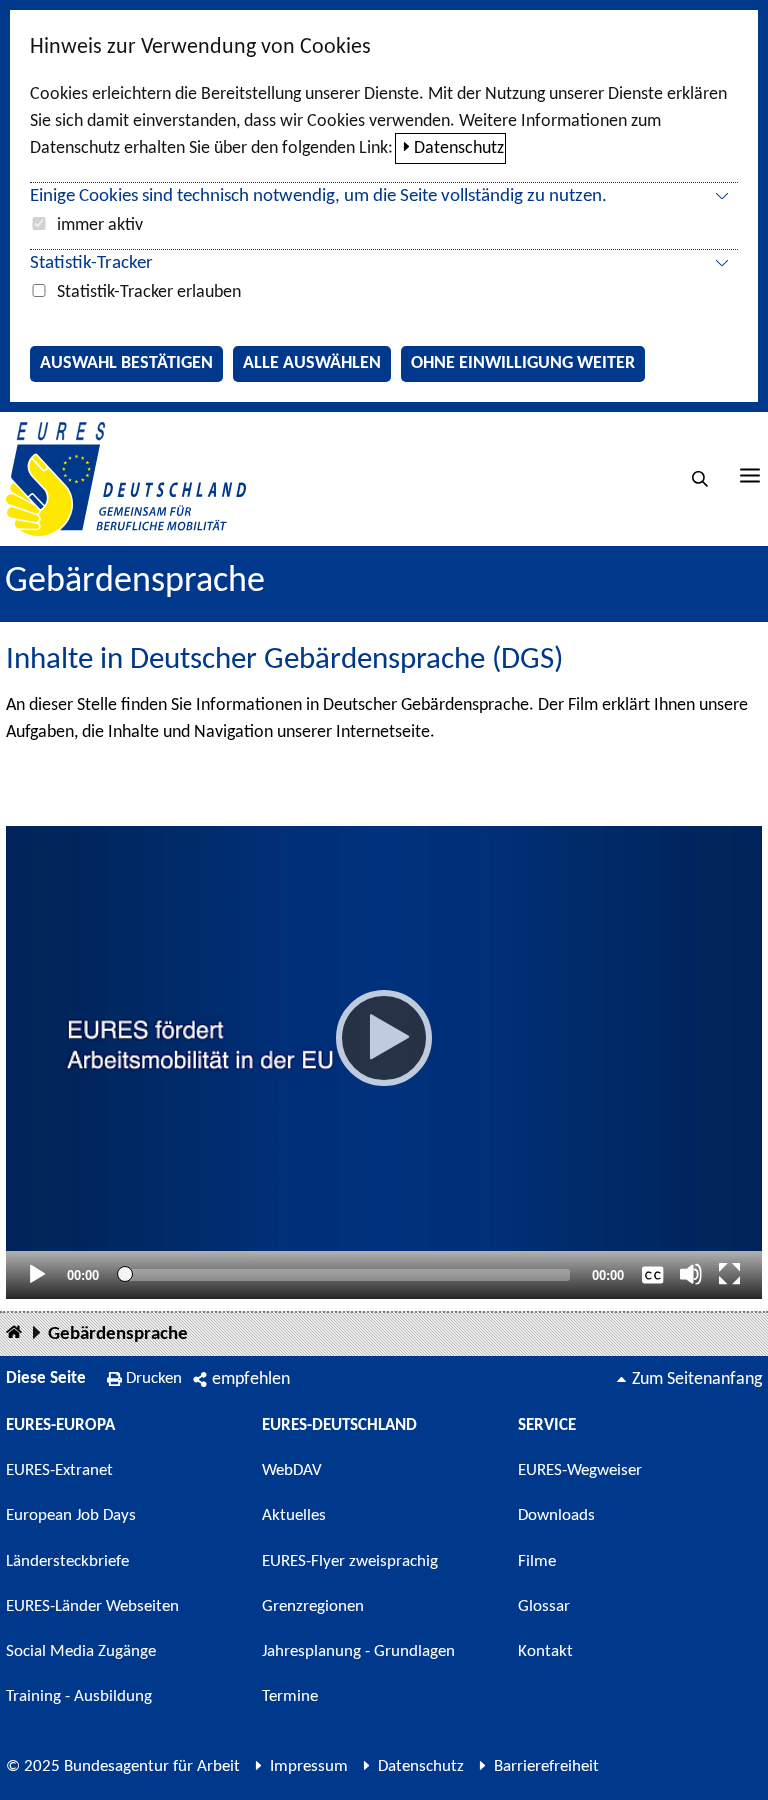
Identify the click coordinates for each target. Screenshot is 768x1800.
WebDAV (292, 1470)
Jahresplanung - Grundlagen (358, 1651)
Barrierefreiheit (546, 1766)
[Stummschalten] (691, 1274)
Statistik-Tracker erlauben (149, 292)
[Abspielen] (384, 1038)
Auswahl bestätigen (126, 363)
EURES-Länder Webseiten (92, 1606)
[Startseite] (14, 1333)
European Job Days (71, 1515)
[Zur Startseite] (126, 478)
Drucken (154, 1378)
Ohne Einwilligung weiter (523, 363)
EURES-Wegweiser (580, 1470)
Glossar (544, 1606)
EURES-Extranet (59, 1470)
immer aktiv (100, 225)
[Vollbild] (730, 1274)
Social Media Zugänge (81, 1651)
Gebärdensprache (118, 1334)
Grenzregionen (313, 1606)
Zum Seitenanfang (697, 1379)
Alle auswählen (312, 363)
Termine (290, 1696)
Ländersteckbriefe (67, 1561)
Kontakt (545, 1651)
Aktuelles (294, 1515)
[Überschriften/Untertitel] (653, 1274)
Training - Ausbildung (79, 1696)
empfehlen (251, 1379)
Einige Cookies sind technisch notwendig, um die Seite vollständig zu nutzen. (318, 196)
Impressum (309, 1766)
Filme (537, 1561)
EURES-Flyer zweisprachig (350, 1561)
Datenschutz (459, 148)
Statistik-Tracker (91, 263)
